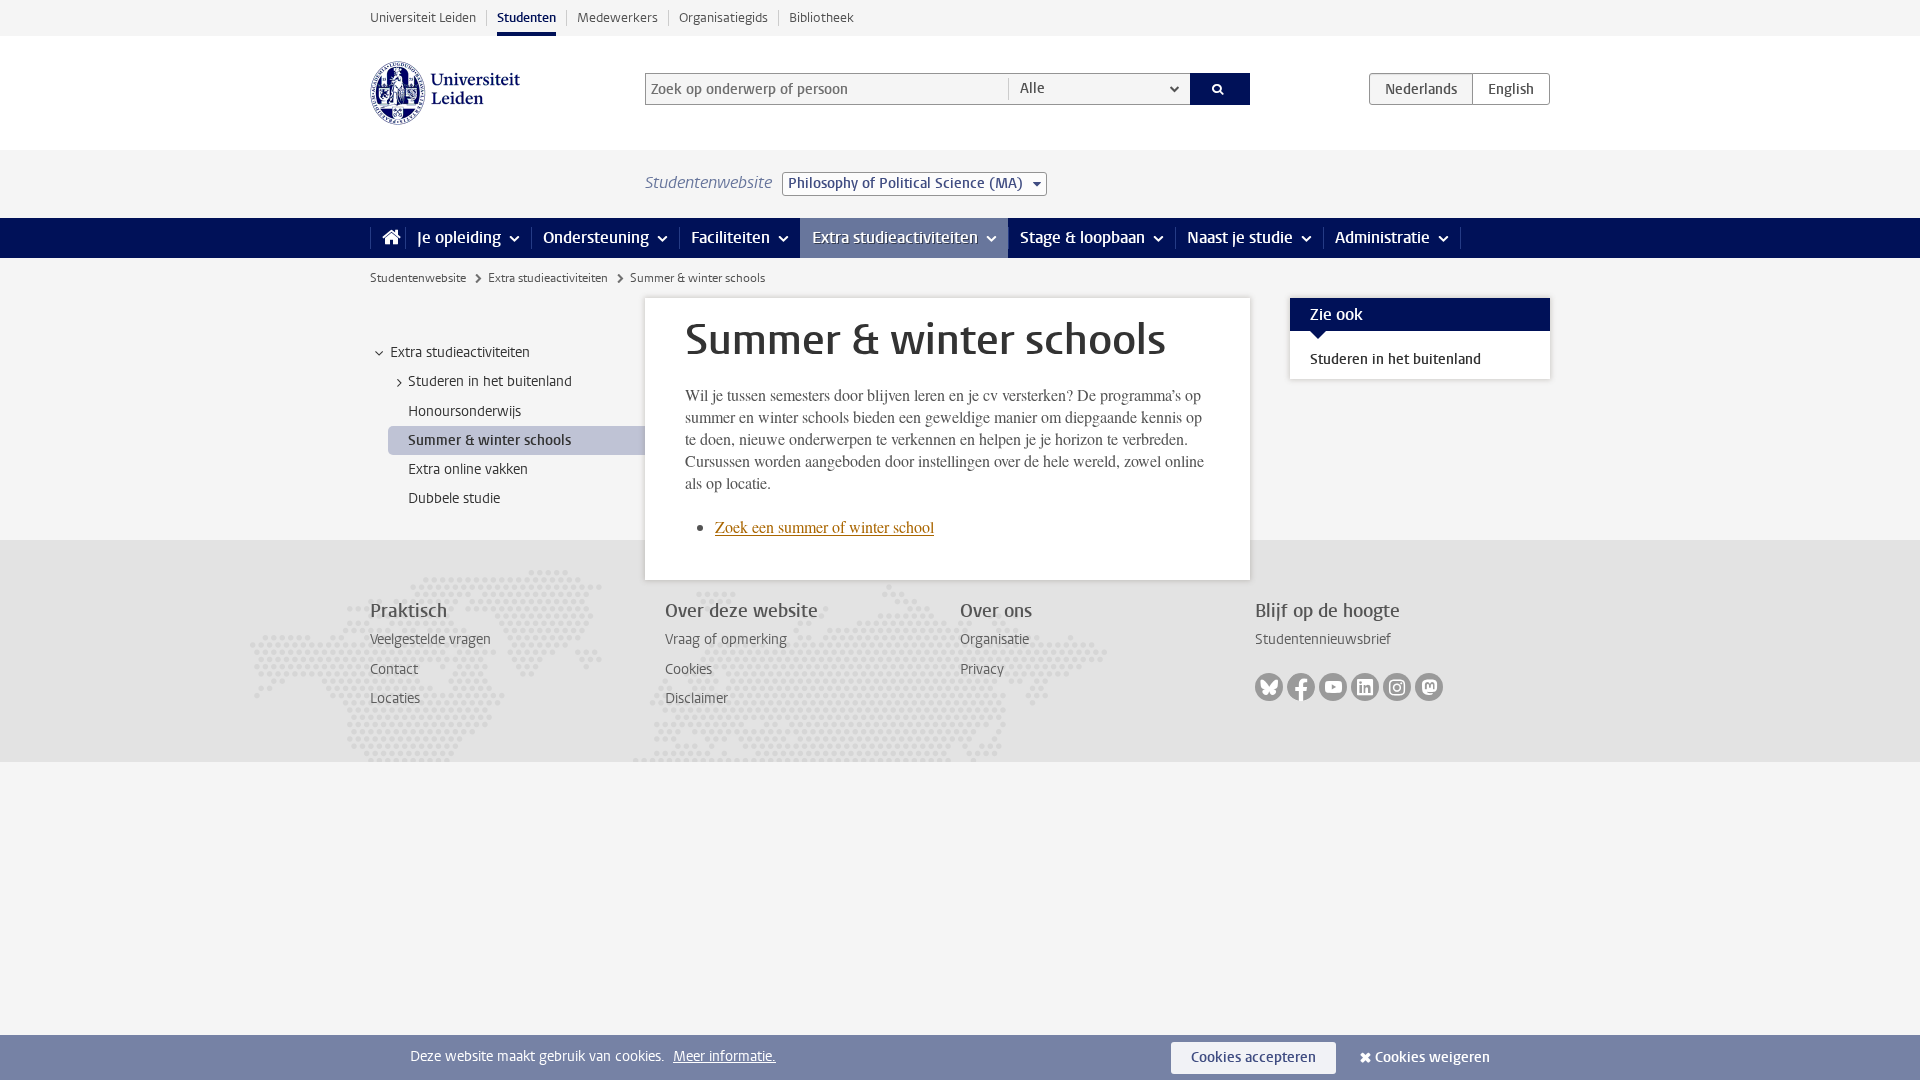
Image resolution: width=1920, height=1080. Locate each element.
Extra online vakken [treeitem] (468, 469)
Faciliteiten (730, 237)
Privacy (982, 669)
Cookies (688, 669)
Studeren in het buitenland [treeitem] (490, 381)
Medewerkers (617, 17)
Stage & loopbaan (1082, 237)
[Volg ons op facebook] (1301, 687)
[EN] (1511, 89)
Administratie (1382, 237)
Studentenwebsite (418, 278)
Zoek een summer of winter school (824, 526)
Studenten (526, 17)
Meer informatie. (724, 1056)
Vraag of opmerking (726, 639)
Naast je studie (1240, 237)
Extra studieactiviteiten (895, 237)
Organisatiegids (723, 17)
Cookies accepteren (1253, 1057)
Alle (1032, 88)
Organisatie (994, 639)
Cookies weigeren (1432, 1057)
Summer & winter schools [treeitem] (489, 440)
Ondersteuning (596, 237)
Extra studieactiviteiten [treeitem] (460, 352)
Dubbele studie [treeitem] (454, 498)
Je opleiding (459, 237)
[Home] (387, 238)
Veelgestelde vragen (430, 639)
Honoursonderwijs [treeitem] (464, 411)
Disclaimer (696, 698)
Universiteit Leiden (423, 17)
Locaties (395, 698)
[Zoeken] (1220, 89)
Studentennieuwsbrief (1323, 639)
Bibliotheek (821, 17)
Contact (394, 669)
